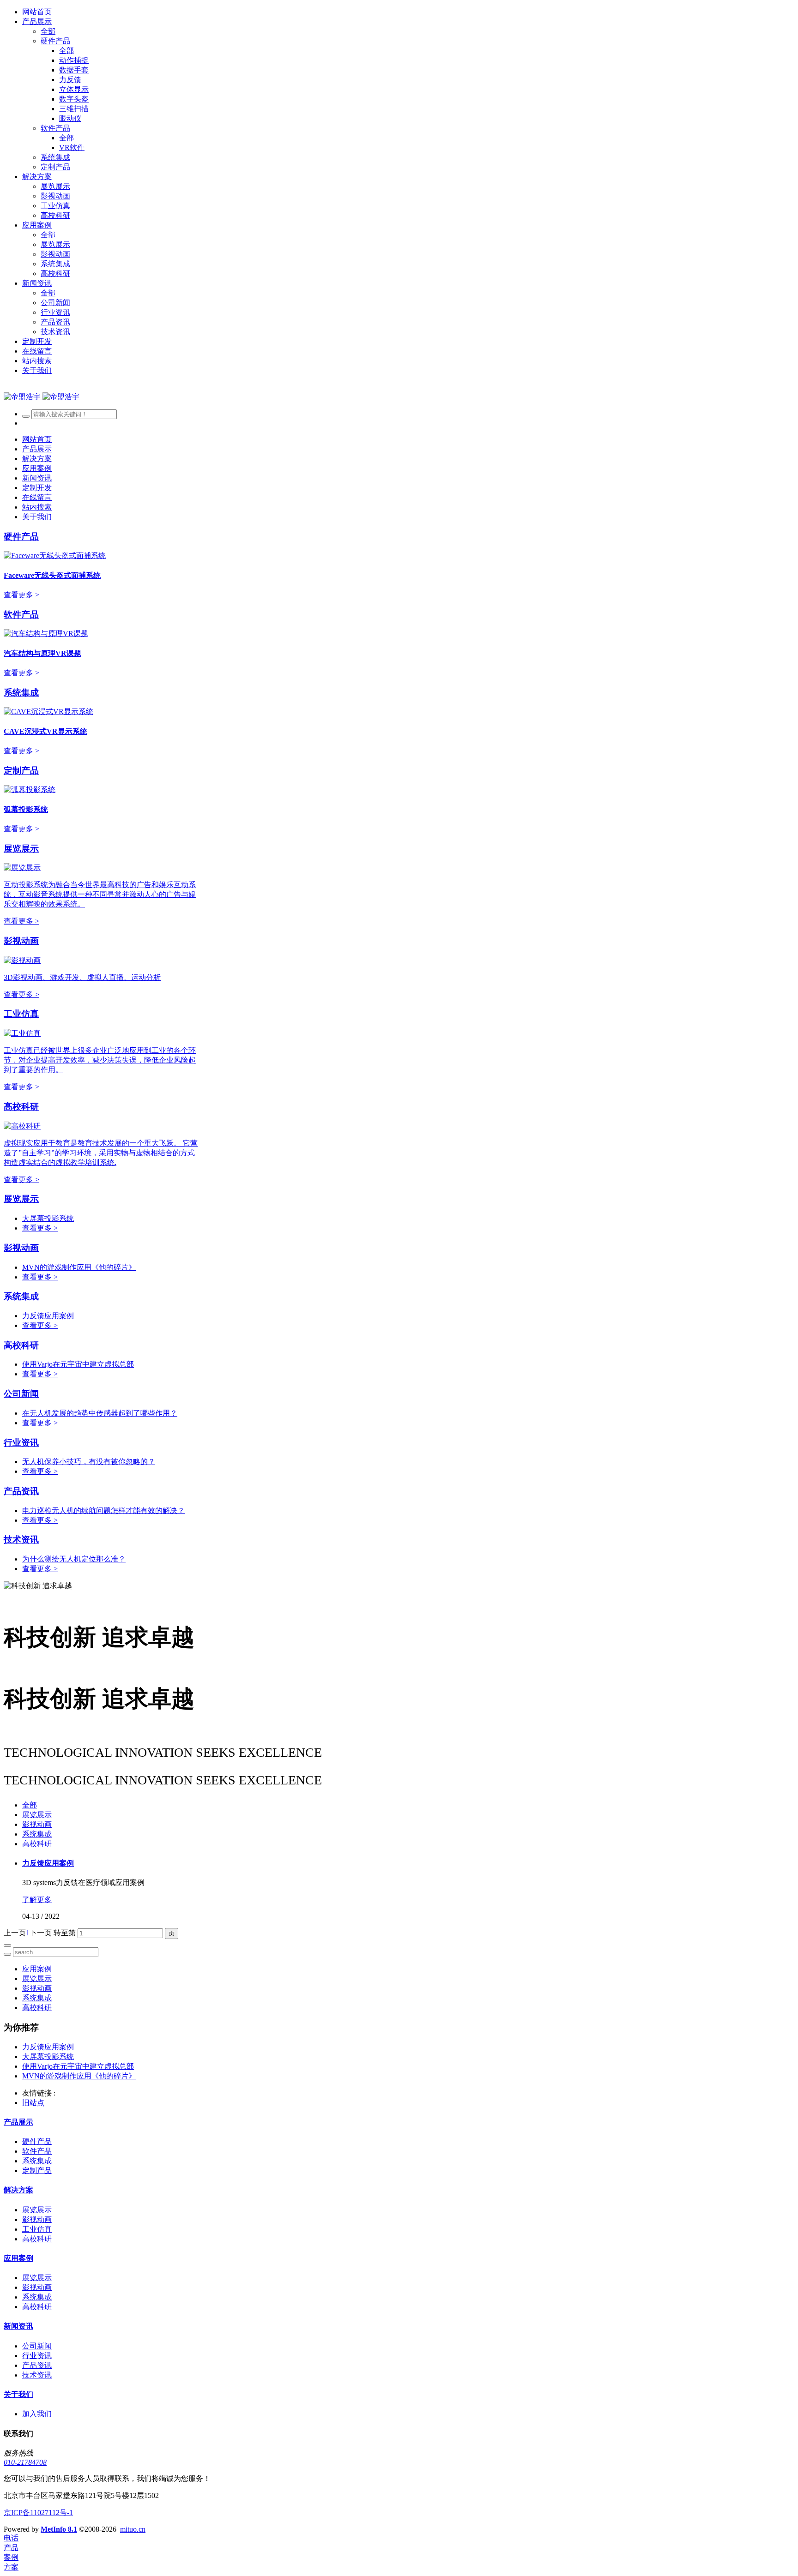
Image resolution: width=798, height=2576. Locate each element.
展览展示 (21, 849)
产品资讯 (21, 1491)
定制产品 (21, 771)
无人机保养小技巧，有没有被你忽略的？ (89, 1462)
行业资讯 (21, 1443)
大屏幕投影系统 (48, 1218)
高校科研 (21, 1107)
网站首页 (37, 12)
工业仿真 (21, 1014)
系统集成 (21, 693)
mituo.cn (133, 2529)
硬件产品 (21, 537)
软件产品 (21, 615)
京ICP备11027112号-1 (38, 2513)
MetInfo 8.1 (59, 2529)
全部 (48, 31)
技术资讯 (21, 1540)
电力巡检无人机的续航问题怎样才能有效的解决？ (103, 1510)
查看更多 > (21, 595)
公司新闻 (21, 1394)
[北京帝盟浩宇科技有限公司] (42, 397)
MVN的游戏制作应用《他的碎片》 (79, 1267)
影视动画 (21, 941)
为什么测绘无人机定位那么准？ (74, 1559)
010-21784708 (25, 2462)
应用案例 (37, 1969)
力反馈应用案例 (48, 1316)
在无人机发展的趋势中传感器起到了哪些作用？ (100, 1413)
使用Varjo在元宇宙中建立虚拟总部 (78, 1364)
